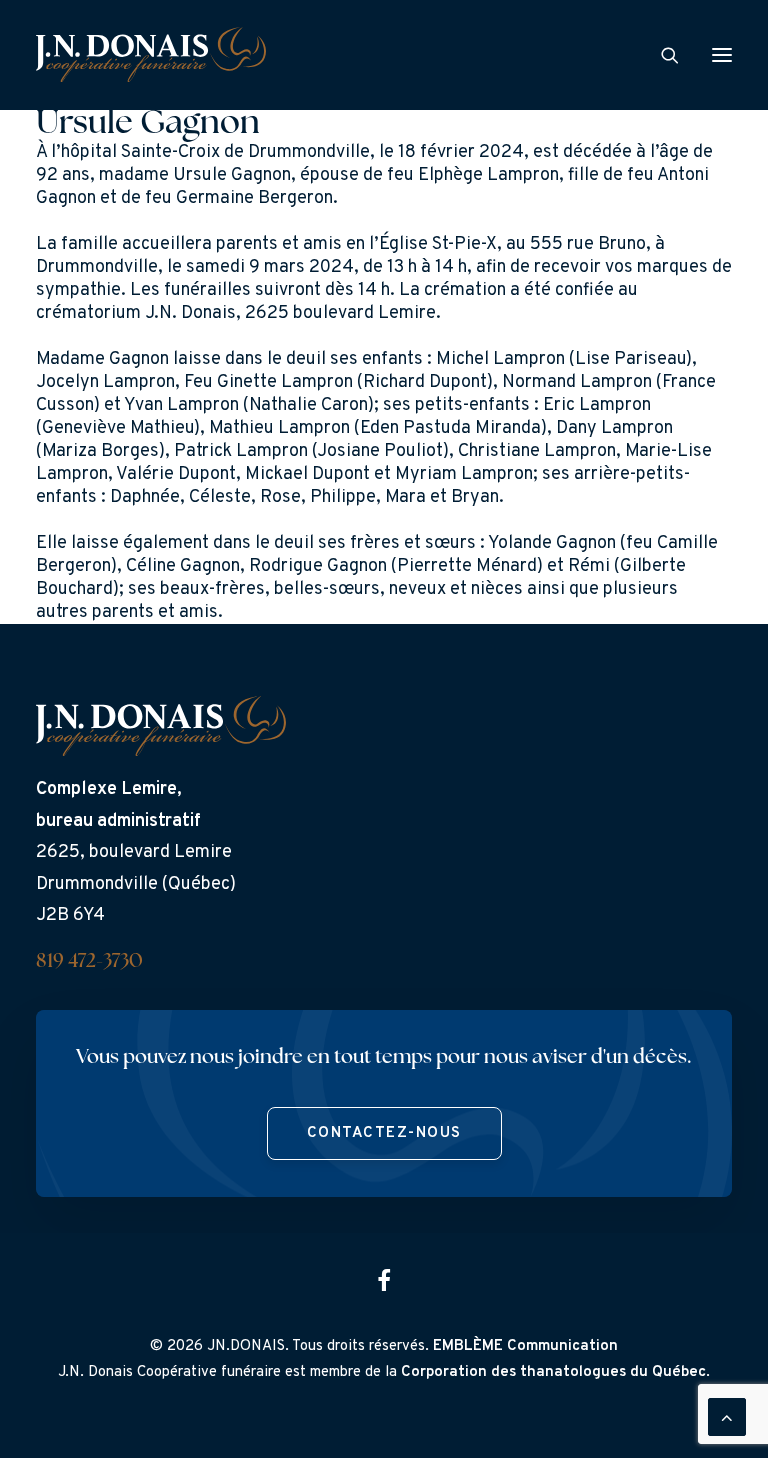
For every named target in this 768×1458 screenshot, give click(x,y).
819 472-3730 (89, 962)
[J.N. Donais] (151, 54)
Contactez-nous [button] (384, 1133)
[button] (722, 54)
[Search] (661, 55)
